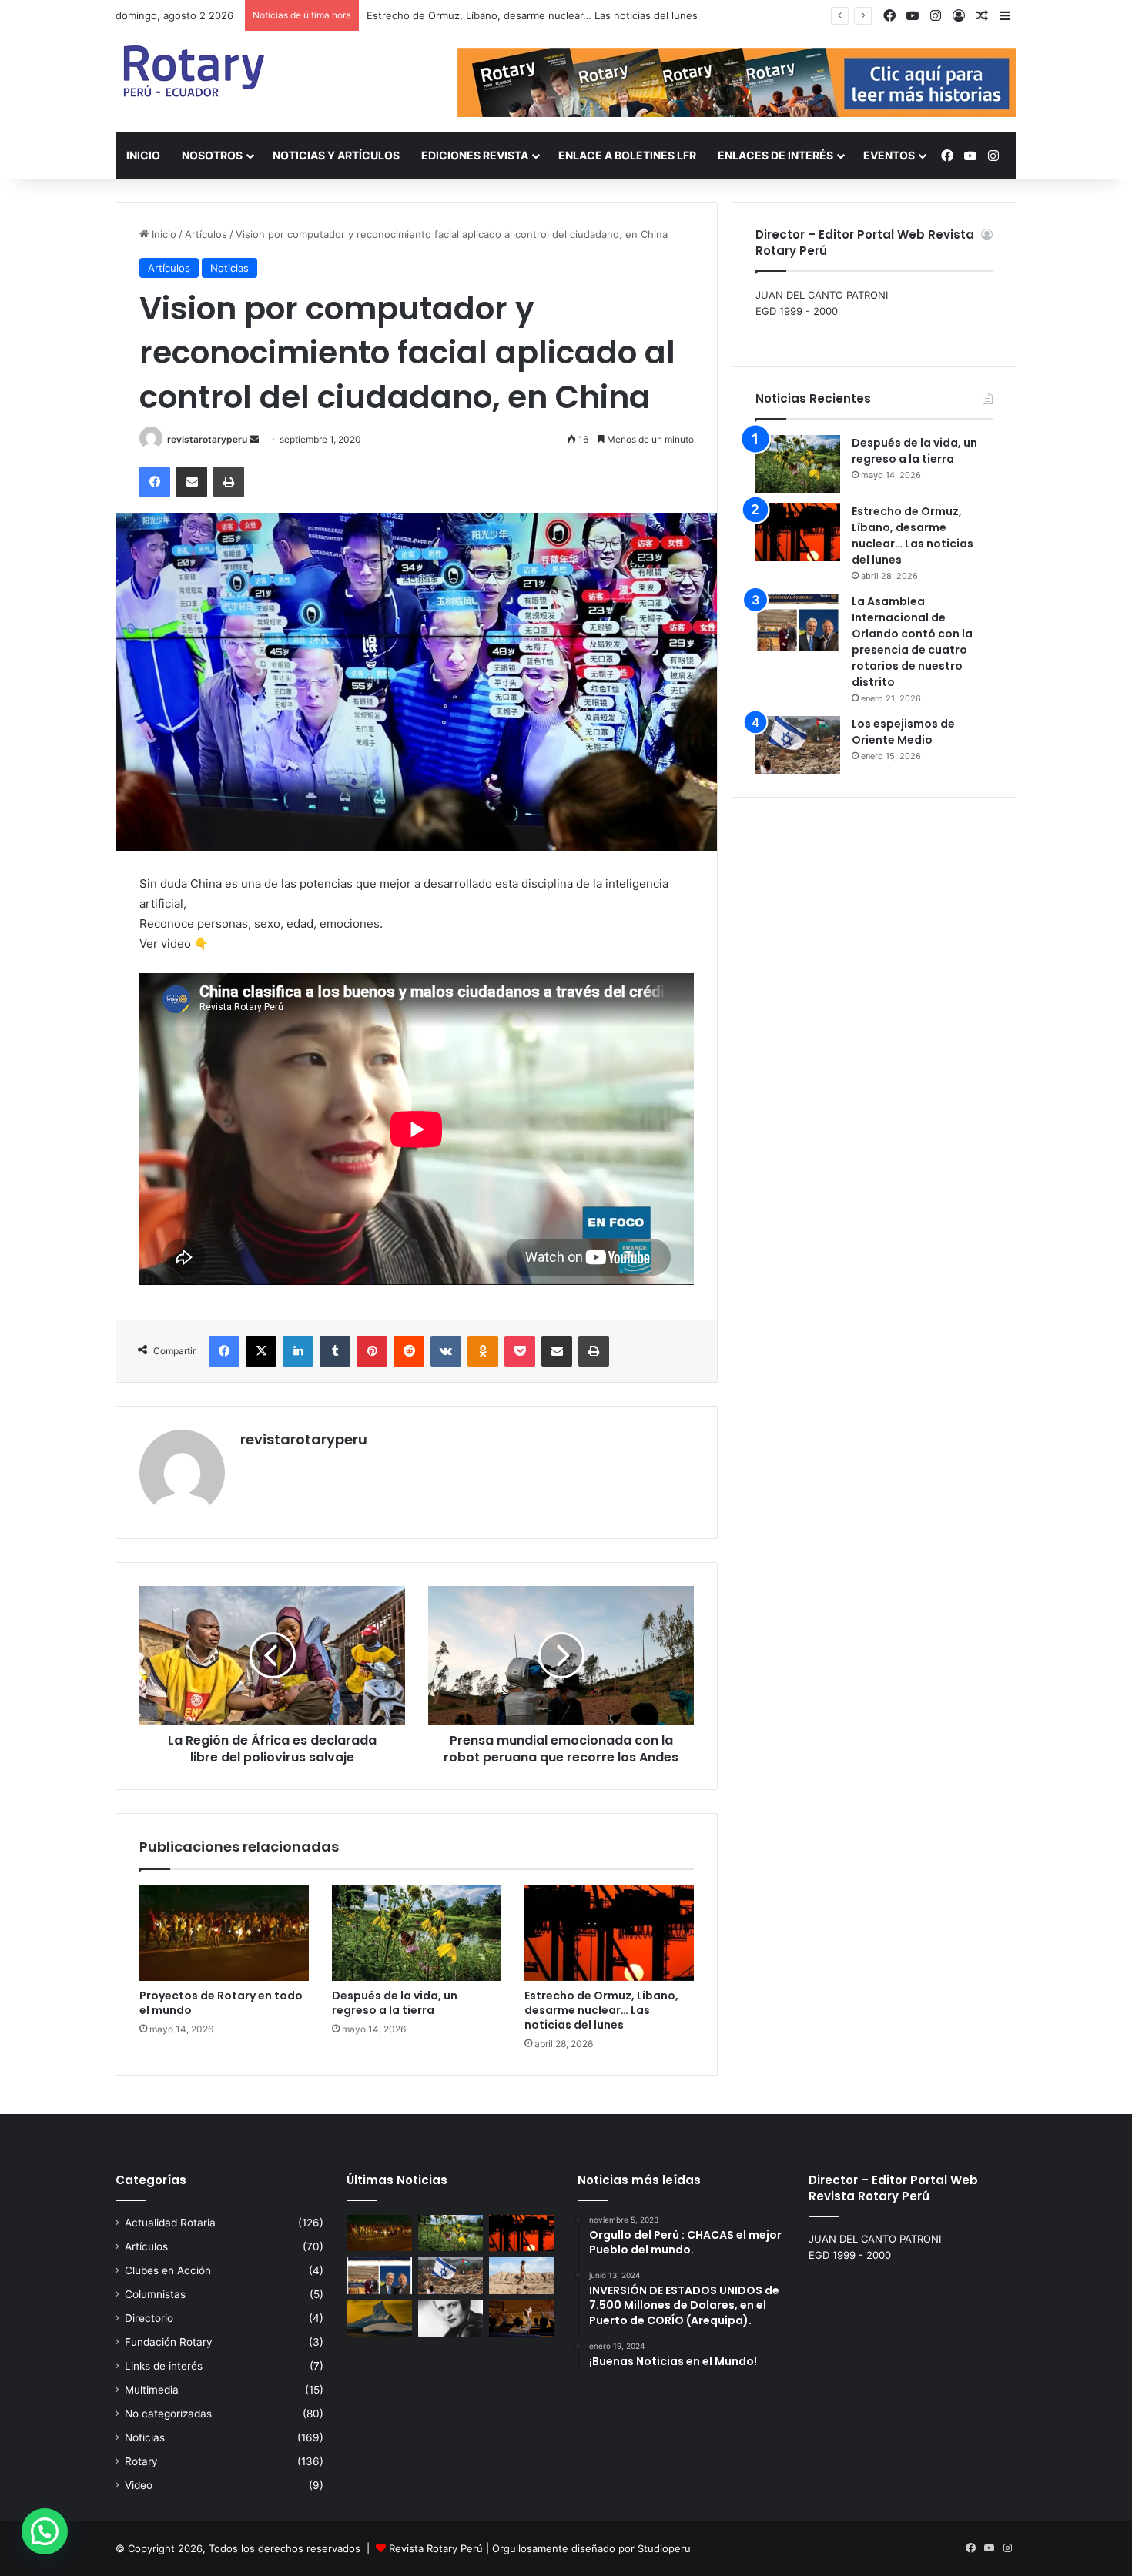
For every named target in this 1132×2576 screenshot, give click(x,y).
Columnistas (155, 2294)
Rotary (141, 2461)
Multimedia (152, 2390)
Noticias (229, 268)
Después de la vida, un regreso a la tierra (395, 2003)
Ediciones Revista (475, 155)
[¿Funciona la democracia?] (522, 2319)
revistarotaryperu (207, 439)
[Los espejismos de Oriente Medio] (798, 745)
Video (139, 2485)
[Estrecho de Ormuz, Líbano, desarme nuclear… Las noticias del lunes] (609, 1933)
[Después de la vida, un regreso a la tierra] (417, 1933)
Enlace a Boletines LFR (627, 155)
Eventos (889, 155)
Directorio (149, 2318)
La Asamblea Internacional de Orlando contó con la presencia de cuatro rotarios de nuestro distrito (912, 642)
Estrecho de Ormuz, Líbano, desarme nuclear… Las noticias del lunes (532, 15)
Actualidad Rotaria (170, 2223)
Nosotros (212, 155)
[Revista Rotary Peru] (193, 71)
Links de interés (164, 2366)
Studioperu (664, 2548)
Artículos (206, 234)
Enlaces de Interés (775, 155)
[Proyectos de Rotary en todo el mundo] (224, 1933)
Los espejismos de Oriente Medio (903, 732)
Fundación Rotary (169, 2342)
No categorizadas (168, 2414)
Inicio (143, 155)
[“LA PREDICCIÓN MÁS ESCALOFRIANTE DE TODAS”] (451, 2319)
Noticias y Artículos (336, 155)
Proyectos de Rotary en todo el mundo (221, 2003)
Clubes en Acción (168, 2270)
